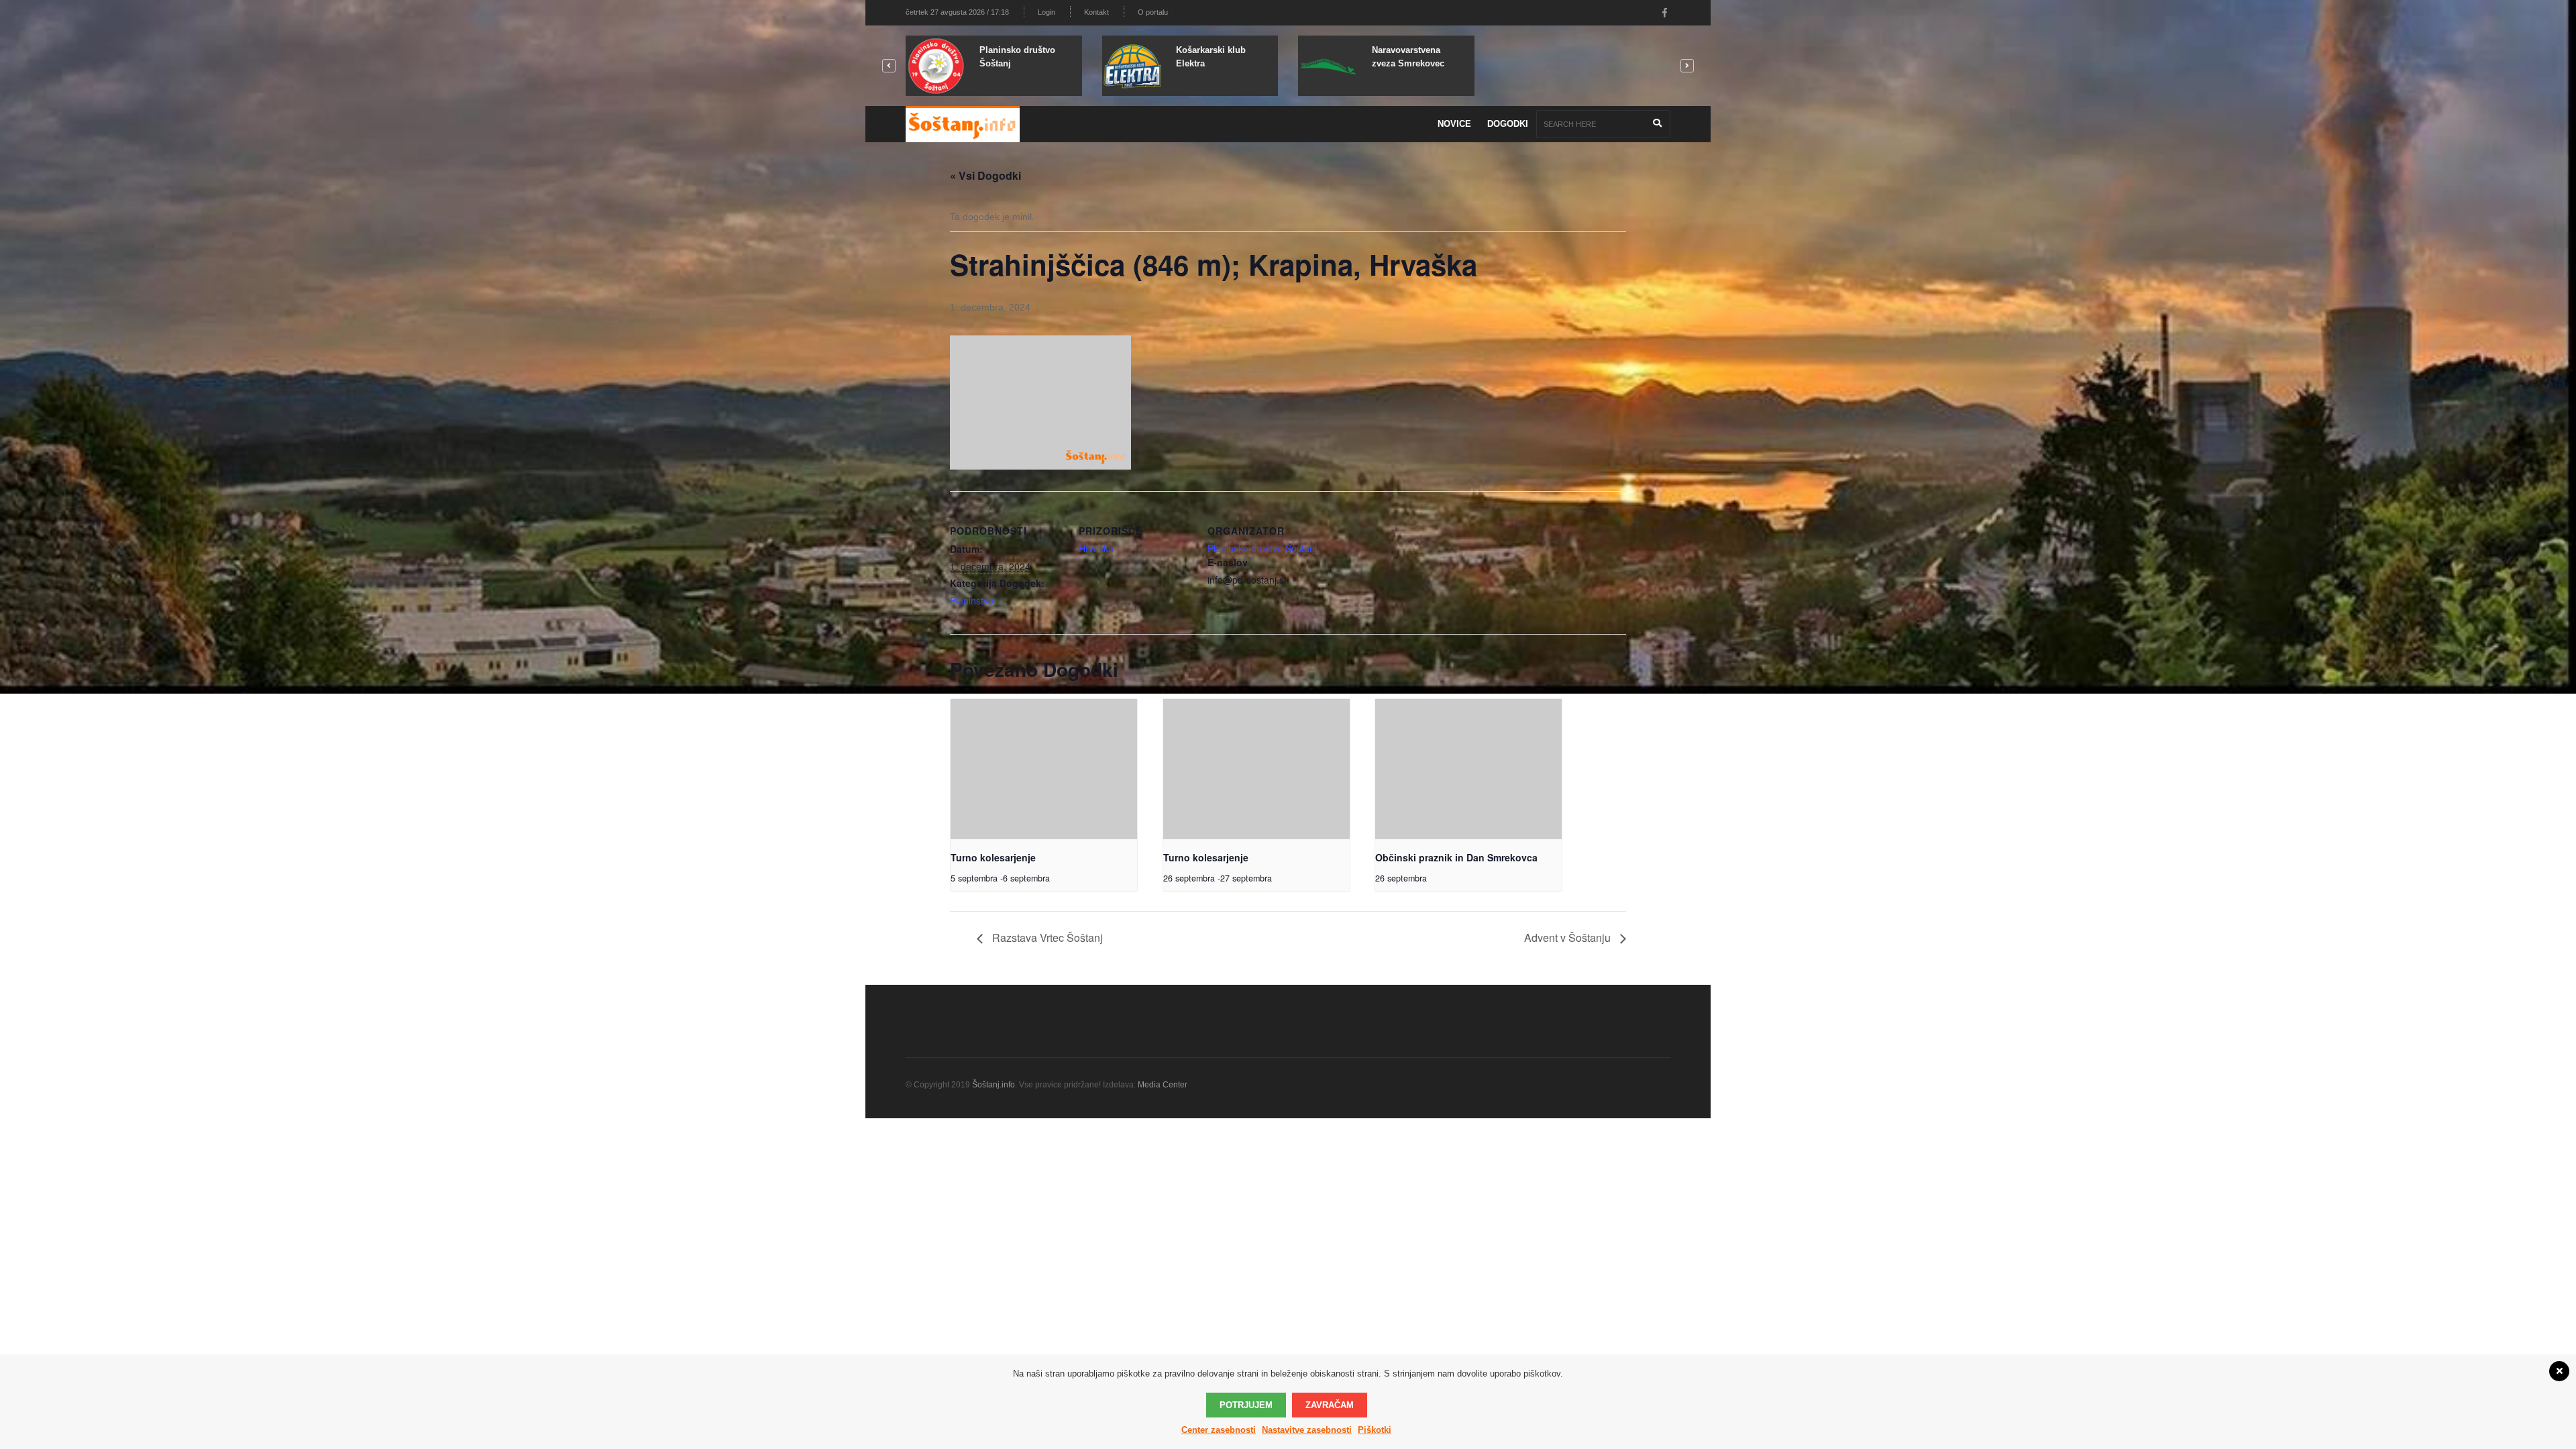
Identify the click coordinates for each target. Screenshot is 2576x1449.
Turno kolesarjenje (993, 857)
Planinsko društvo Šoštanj (1017, 57)
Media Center (1163, 1085)
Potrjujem (1246, 1405)
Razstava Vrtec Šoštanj (1046, 937)
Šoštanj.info (994, 1085)
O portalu (1153, 12)
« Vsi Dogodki (985, 175)
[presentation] (1044, 769)
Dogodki (1508, 124)
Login (1046, 12)
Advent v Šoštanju (1569, 937)
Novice (1454, 124)
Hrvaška (1096, 548)
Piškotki (1375, 1430)
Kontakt (1096, 12)
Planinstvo (972, 600)
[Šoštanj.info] (963, 124)
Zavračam (1330, 1405)
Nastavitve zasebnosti (1307, 1430)
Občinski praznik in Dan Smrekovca (1456, 857)
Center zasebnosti (1219, 1430)
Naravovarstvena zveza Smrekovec (1408, 57)
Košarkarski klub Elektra (1211, 57)
